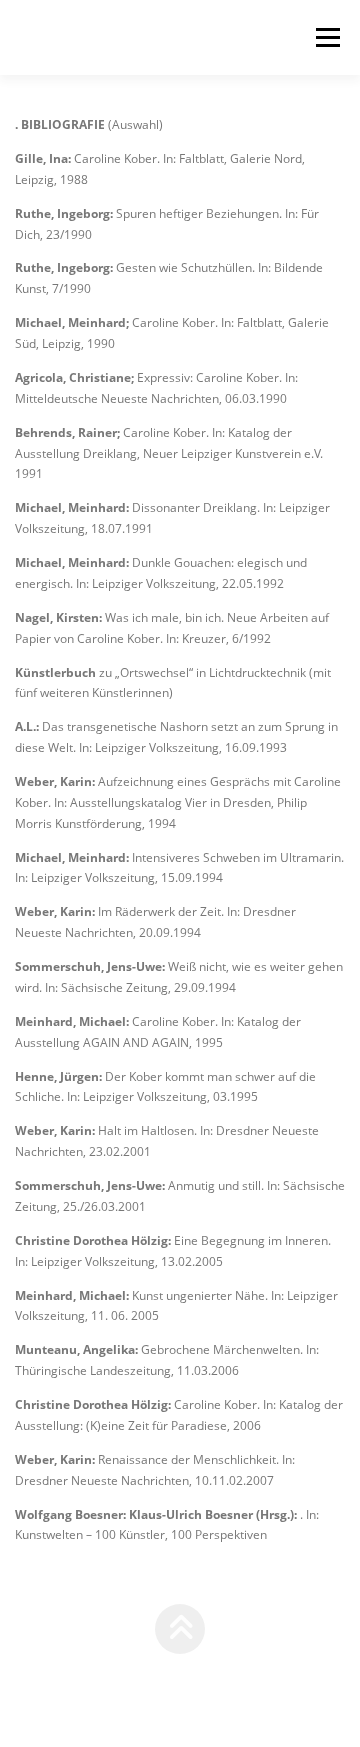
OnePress (298, 1675)
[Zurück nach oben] (180, 1629)
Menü (326, 37)
